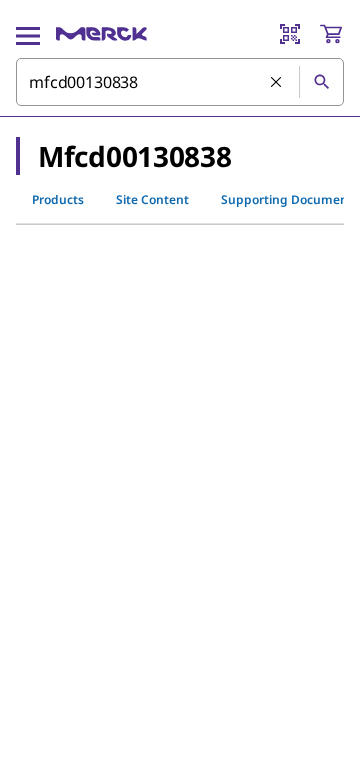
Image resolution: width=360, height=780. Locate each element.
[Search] (321, 82)
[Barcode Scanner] (290, 34)
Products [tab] (58, 199)
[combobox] (180, 82)
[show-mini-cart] (331, 34)
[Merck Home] (101, 34)
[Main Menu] (28, 34)
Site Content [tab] (152, 199)
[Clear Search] (277, 83)
